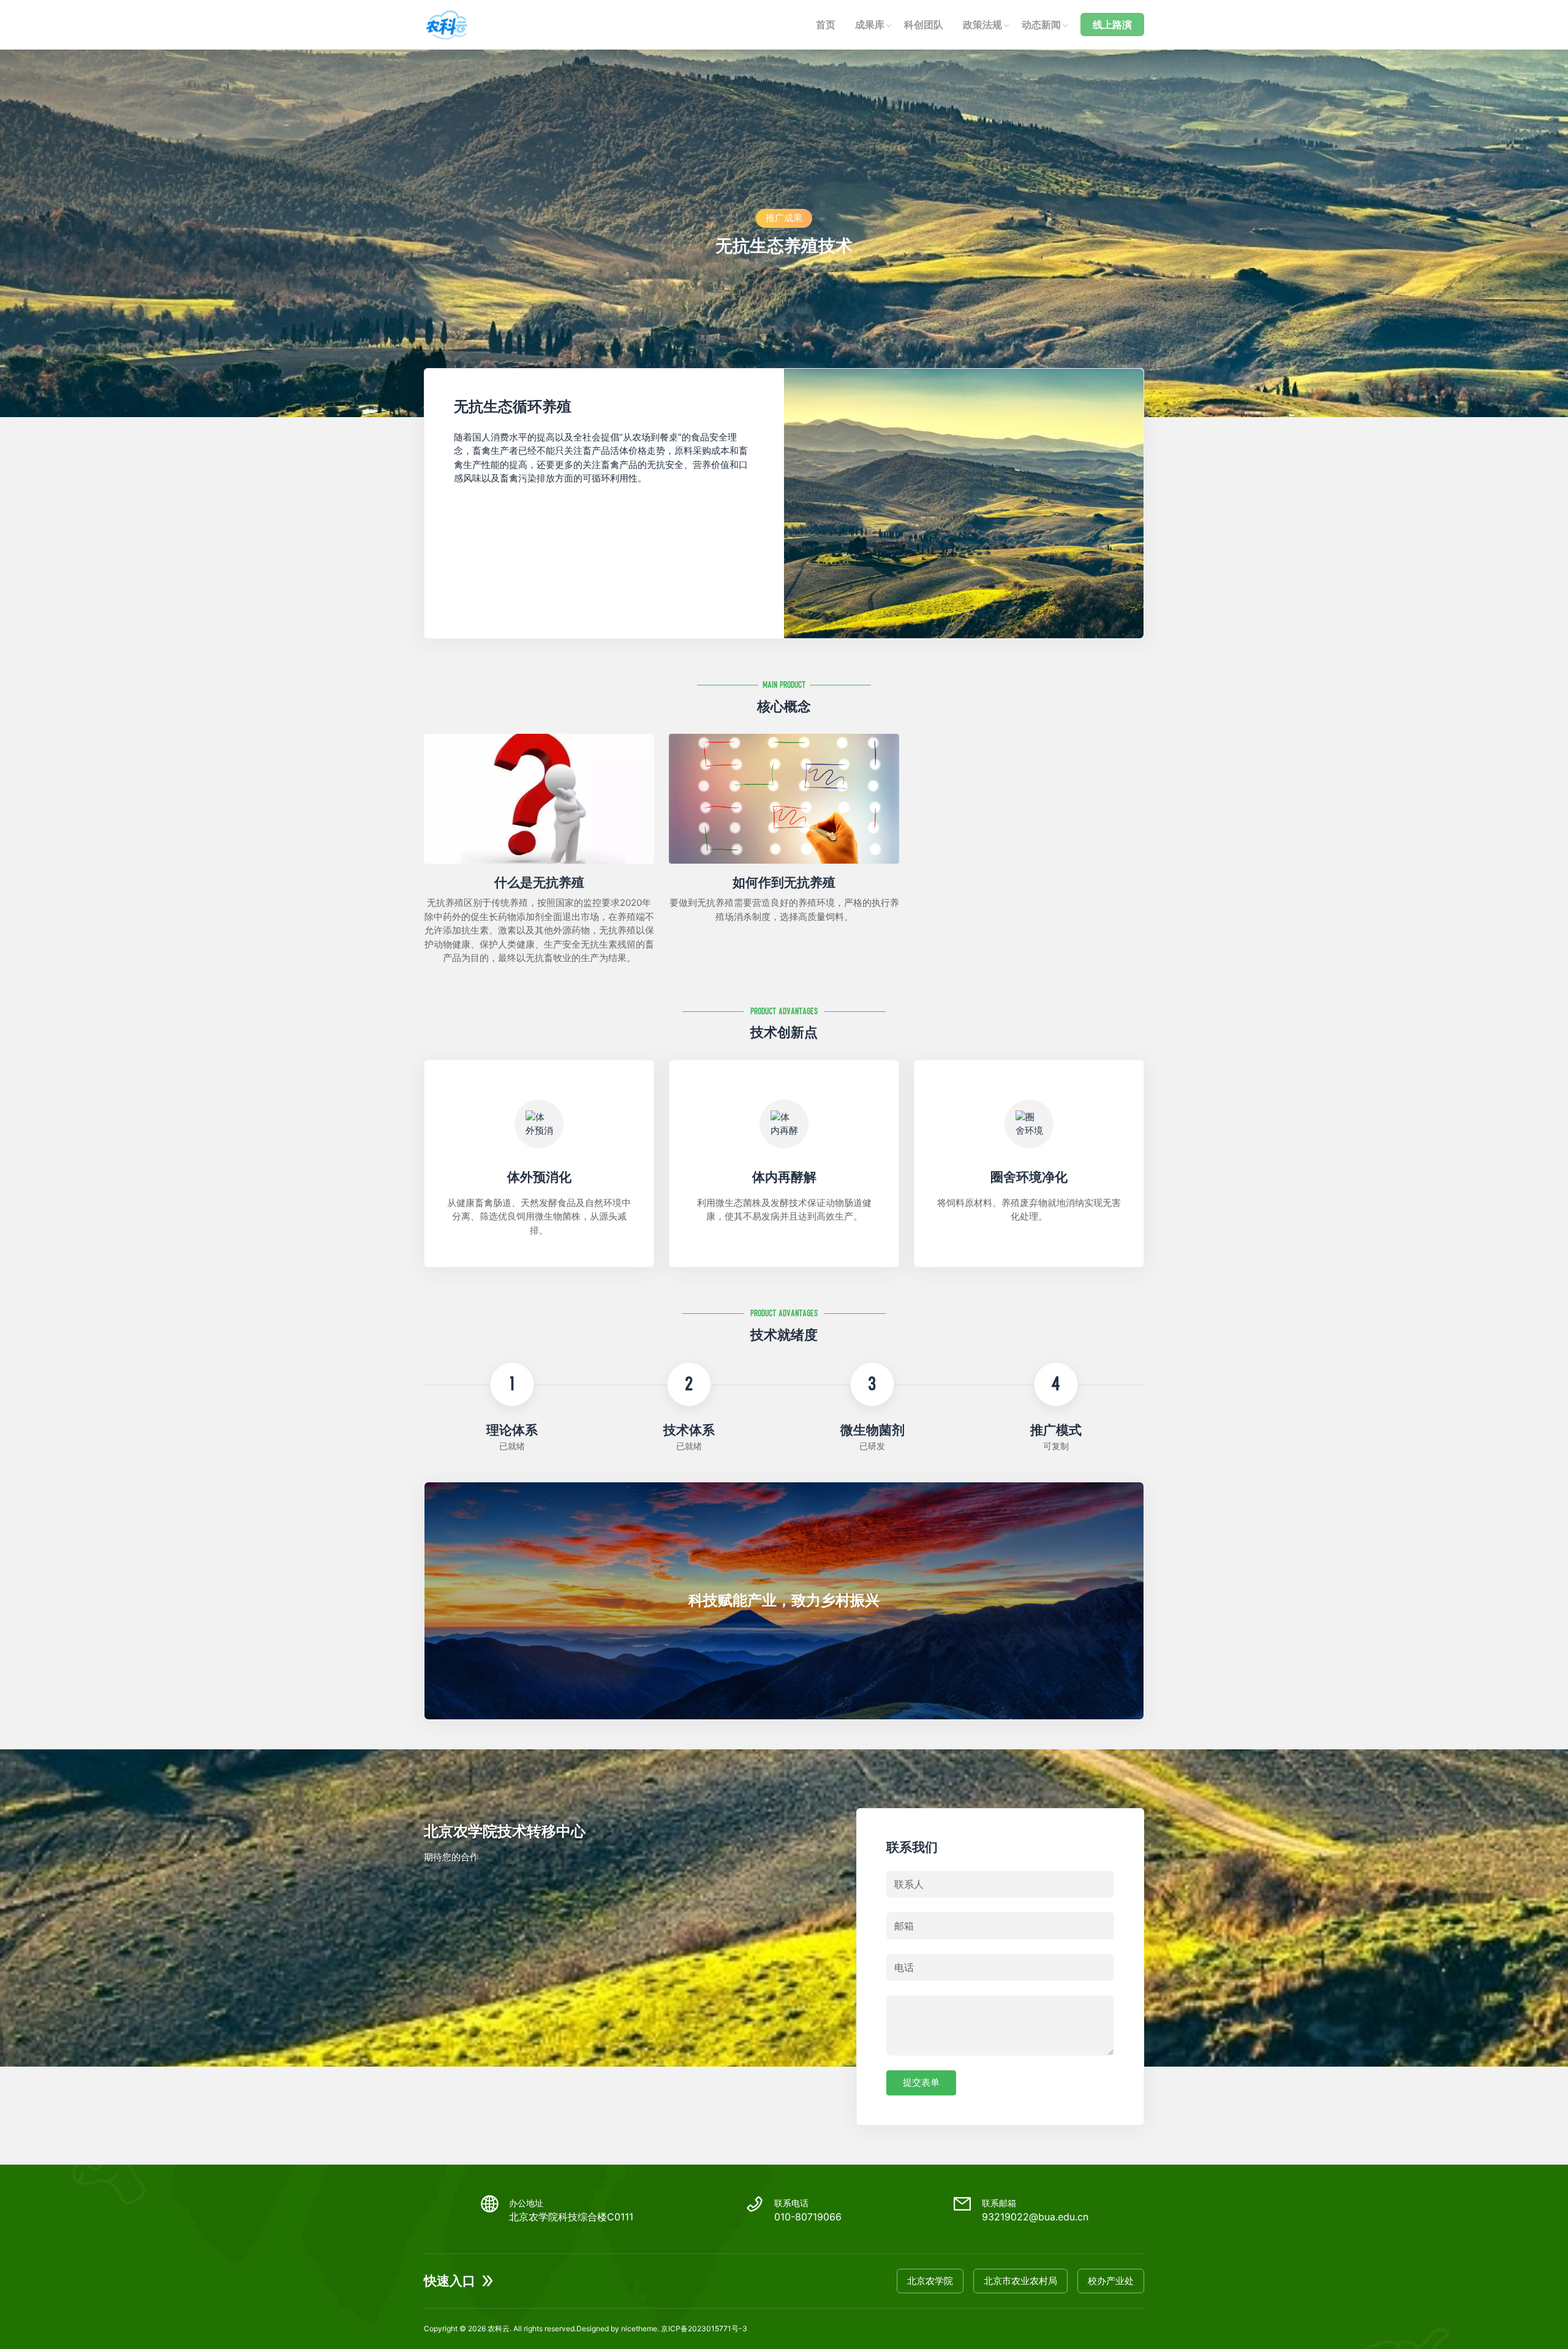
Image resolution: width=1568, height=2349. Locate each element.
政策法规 (982, 25)
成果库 (870, 25)
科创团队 (924, 25)
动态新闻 (1041, 25)
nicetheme (639, 2328)
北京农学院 (930, 2281)
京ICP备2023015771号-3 (704, 2328)
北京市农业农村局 (1020, 2281)
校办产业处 (1111, 2281)
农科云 (499, 2328)
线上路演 (1112, 25)
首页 (826, 25)
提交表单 (921, 2082)
